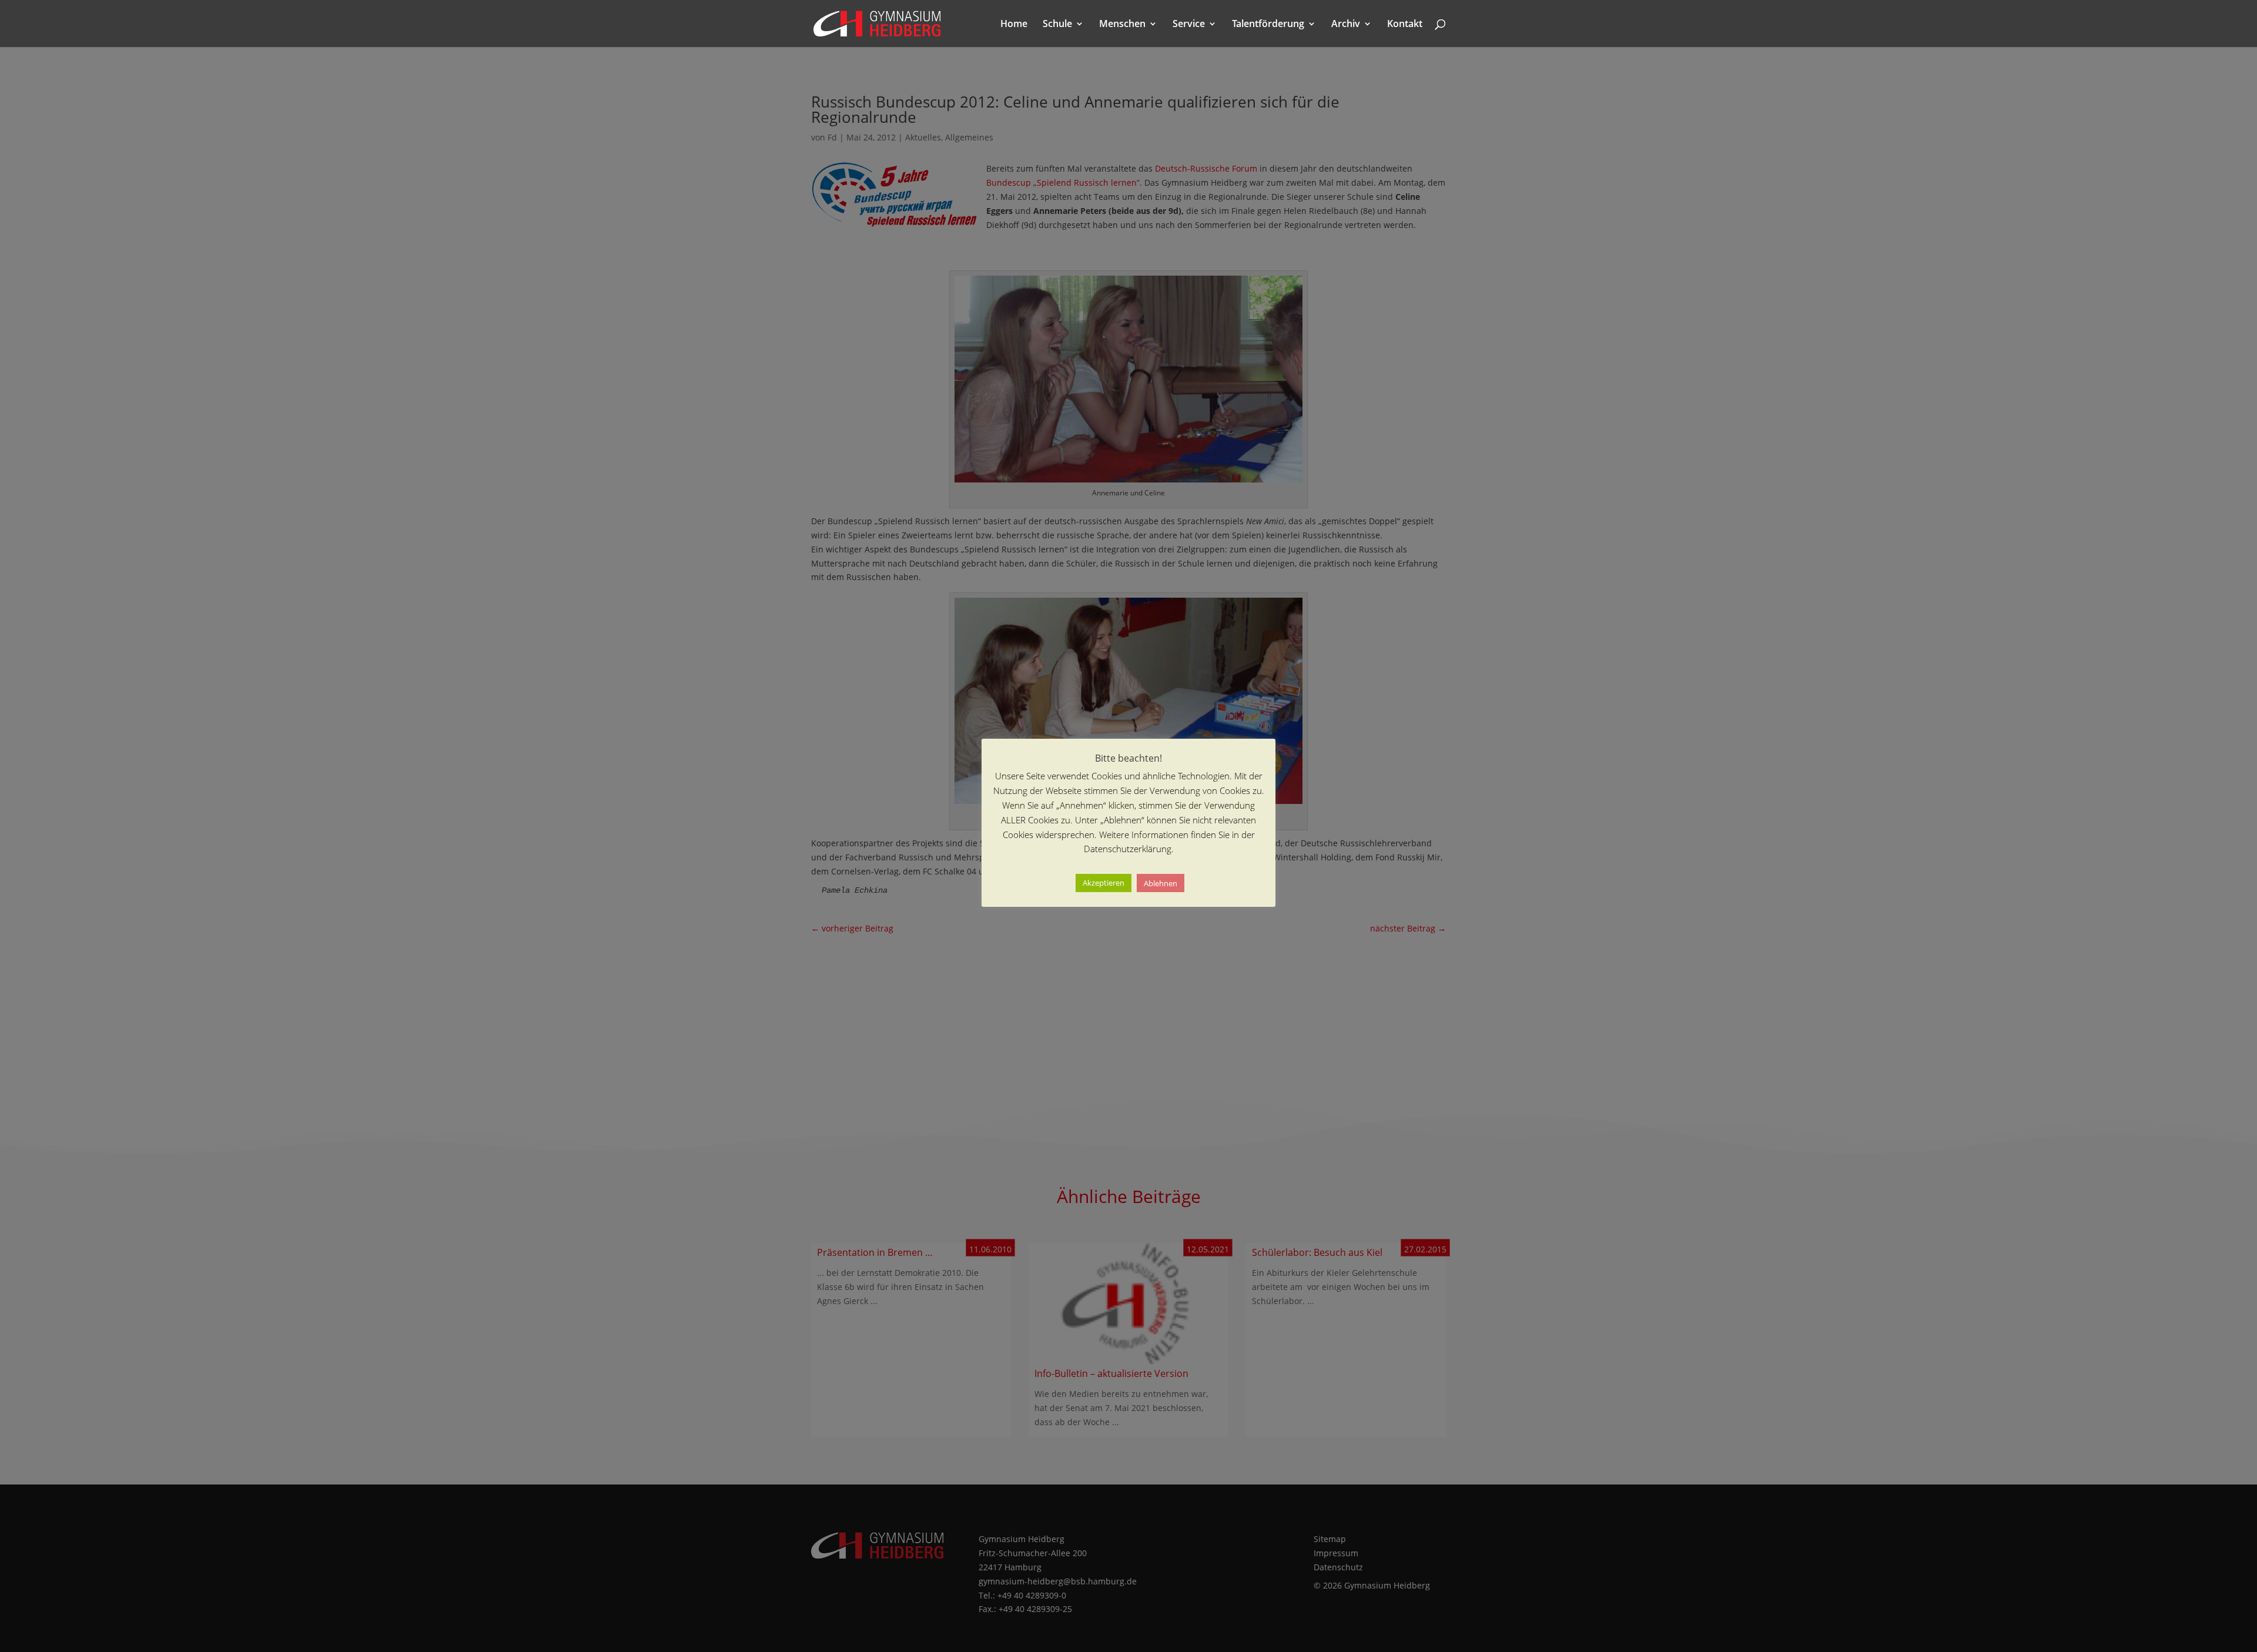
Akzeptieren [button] (1104, 883)
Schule (1057, 25)
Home (1014, 25)
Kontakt (1405, 25)
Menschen (1122, 25)
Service (1189, 25)
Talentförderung (1268, 25)
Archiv (1346, 25)
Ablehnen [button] (1161, 883)
